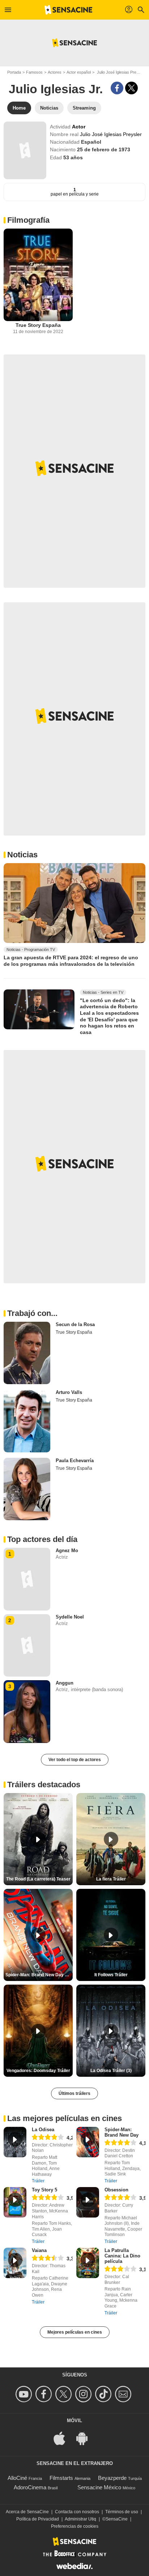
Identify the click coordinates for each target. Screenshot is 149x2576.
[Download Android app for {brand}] (86, 2438)
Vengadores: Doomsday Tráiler (38, 2071)
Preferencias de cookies (75, 2526)
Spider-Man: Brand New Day (122, 2132)
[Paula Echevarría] (27, 1489)
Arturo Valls (69, 1392)
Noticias (22, 855)
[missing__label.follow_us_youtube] (25, 2394)
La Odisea (43, 2130)
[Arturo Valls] (27, 1421)
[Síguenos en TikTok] (104, 2394)
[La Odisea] (15, 2142)
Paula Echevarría (75, 1461)
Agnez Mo (67, 1550)
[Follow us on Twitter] (65, 2394)
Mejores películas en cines (75, 2332)
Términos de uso (122, 2512)
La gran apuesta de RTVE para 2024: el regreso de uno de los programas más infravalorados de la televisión (71, 961)
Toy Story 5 (44, 2190)
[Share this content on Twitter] (131, 88)
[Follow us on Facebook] (45, 2394)
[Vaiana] (15, 2263)
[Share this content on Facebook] (117, 88)
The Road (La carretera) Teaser (38, 1879)
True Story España (38, 325)
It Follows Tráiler (111, 1975)
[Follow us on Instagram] (84, 2394)
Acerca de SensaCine (27, 2512)
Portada (14, 72)
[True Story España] (38, 275)
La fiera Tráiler (111, 1879)
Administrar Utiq (80, 2519)
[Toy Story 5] (15, 2202)
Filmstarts (61, 2478)
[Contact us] (124, 2394)
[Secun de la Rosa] (27, 1353)
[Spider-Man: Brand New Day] (88, 2142)
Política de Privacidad (38, 2519)
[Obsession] (88, 2202)
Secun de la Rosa (75, 1324)
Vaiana (39, 2250)
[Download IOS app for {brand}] (63, 2438)
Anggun (65, 1683)
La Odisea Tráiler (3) (111, 2071)
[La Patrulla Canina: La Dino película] (88, 2263)
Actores (55, 72)
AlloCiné (17, 2478)
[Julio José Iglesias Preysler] (25, 150)
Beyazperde (112, 2478)
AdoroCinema (30, 2487)
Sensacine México (99, 2487)
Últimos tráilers (74, 2093)
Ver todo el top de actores (75, 1760)
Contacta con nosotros (77, 2512)
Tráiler (38, 2181)
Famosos (34, 72)
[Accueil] (68, 10)
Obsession (116, 2190)
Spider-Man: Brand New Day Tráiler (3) (39, 1975)
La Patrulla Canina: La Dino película (122, 2256)
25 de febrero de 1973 (104, 149)
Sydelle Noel (70, 1617)
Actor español (79, 72)
